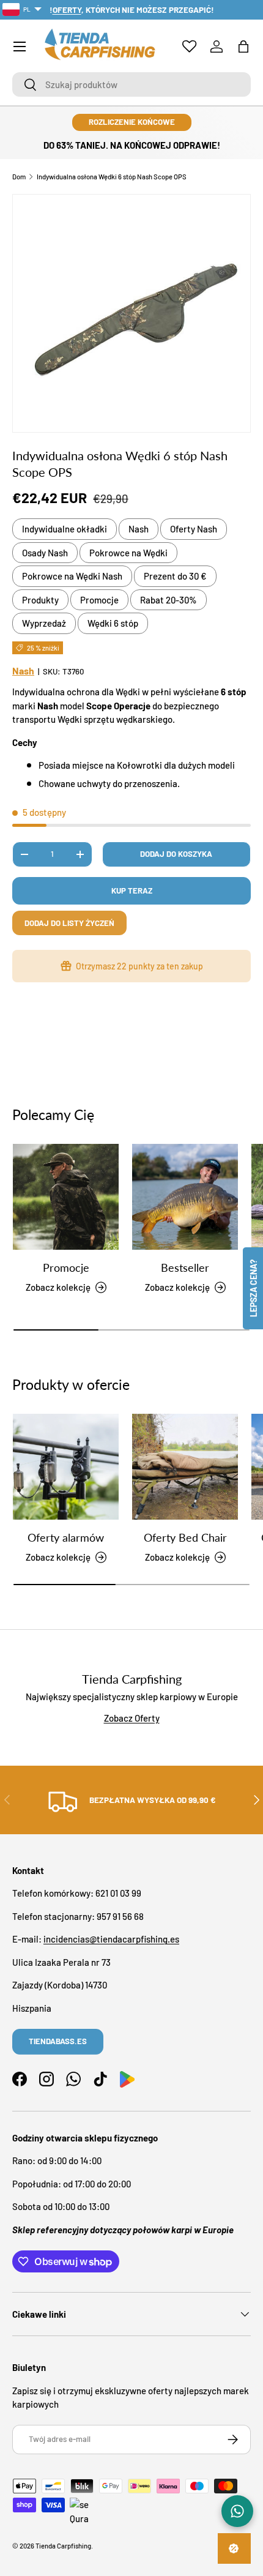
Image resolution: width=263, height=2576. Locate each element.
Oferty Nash (194, 529)
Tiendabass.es (58, 2041)
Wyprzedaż (44, 623)
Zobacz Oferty (132, 1718)
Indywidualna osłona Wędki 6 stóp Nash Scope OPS (112, 177)
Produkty (40, 600)
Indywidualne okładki (65, 529)
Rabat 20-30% (169, 600)
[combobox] (131, 84)
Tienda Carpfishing (63, 2546)
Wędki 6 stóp (113, 623)
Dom (19, 177)
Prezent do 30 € (175, 576)
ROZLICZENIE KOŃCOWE (132, 122)
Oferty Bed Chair (185, 1537)
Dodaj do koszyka (176, 854)
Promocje (99, 600)
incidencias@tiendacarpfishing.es (111, 1939)
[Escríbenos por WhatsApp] (237, 2511)
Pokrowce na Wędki (128, 553)
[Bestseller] (185, 1197)
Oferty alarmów (66, 1537)
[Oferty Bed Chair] (185, 1467)
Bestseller (185, 1267)
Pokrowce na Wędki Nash (72, 576)
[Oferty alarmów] (66, 1467)
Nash (139, 529)
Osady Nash (45, 553)
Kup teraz (132, 890)
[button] (243, 47)
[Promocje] (66, 1197)
